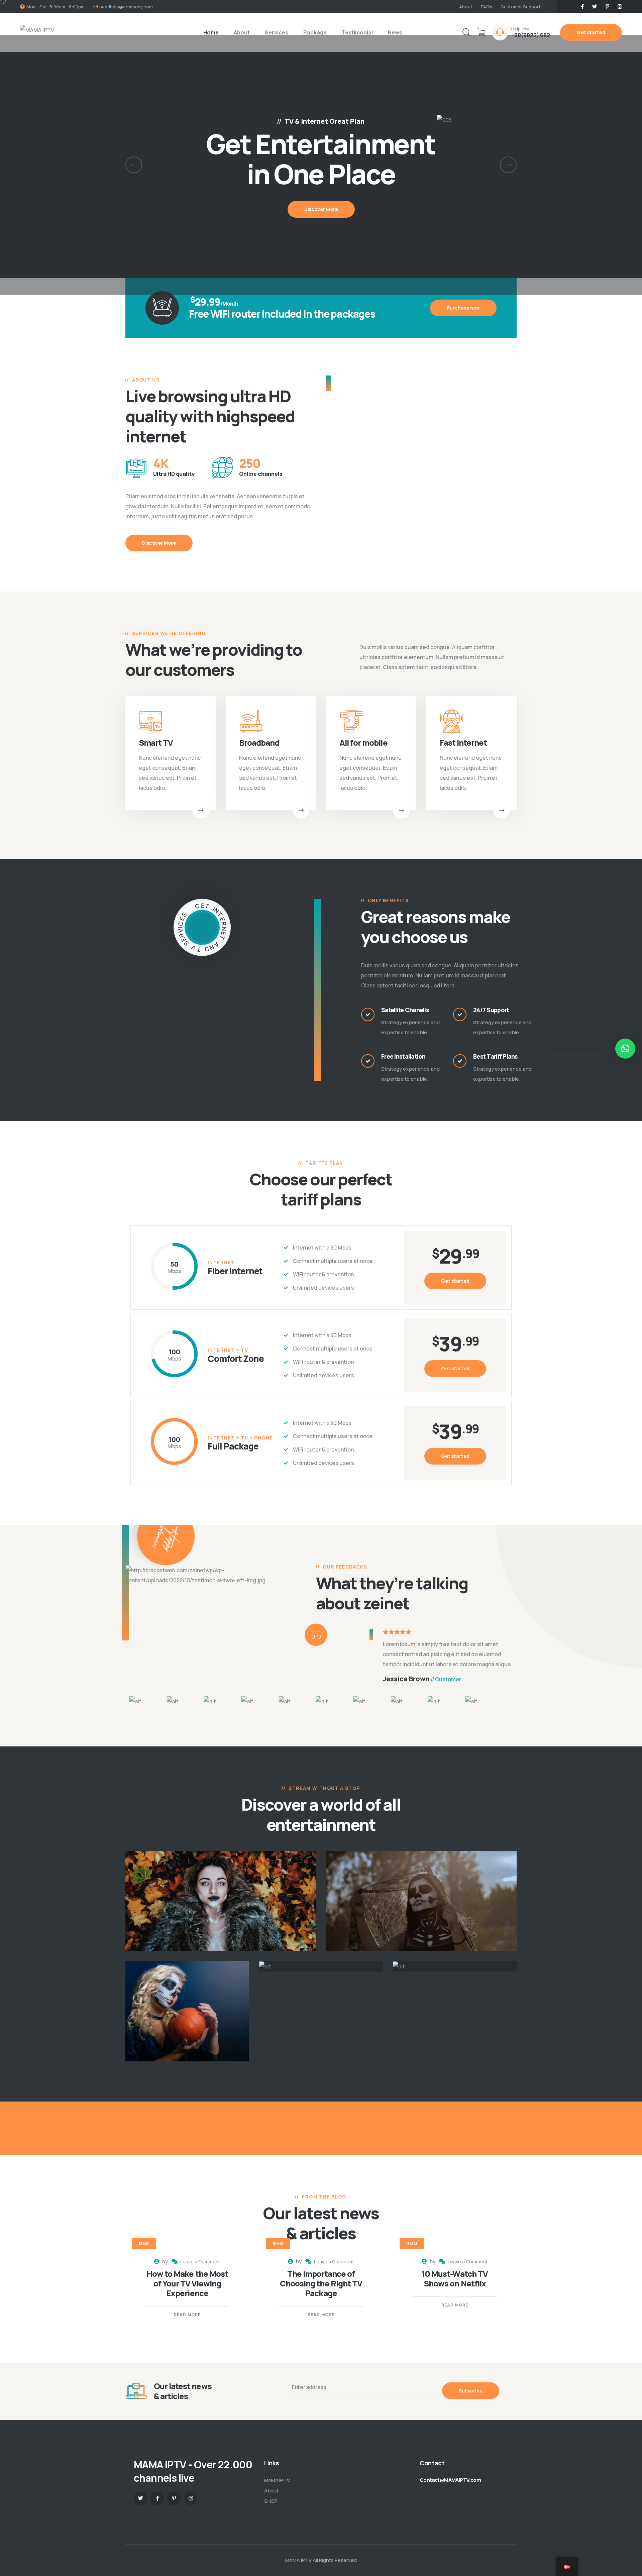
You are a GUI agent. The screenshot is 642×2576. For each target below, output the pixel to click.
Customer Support (521, 7)
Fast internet (463, 742)
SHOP (271, 2501)
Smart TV (156, 742)
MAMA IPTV (277, 2480)
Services (277, 32)
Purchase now (463, 308)
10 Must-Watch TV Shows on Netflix (455, 2278)
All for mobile (363, 742)
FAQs (487, 7)
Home (211, 32)
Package (315, 32)
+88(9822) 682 (531, 35)
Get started (591, 32)
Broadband (259, 742)
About (466, 7)
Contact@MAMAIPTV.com (450, 2480)
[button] (134, 165)
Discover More (159, 543)
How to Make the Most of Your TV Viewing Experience (187, 2283)
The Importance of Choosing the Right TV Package (321, 2283)
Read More (187, 2315)
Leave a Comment (200, 2262)
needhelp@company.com (126, 7)
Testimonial (357, 32)
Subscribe (471, 2391)
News (395, 32)
